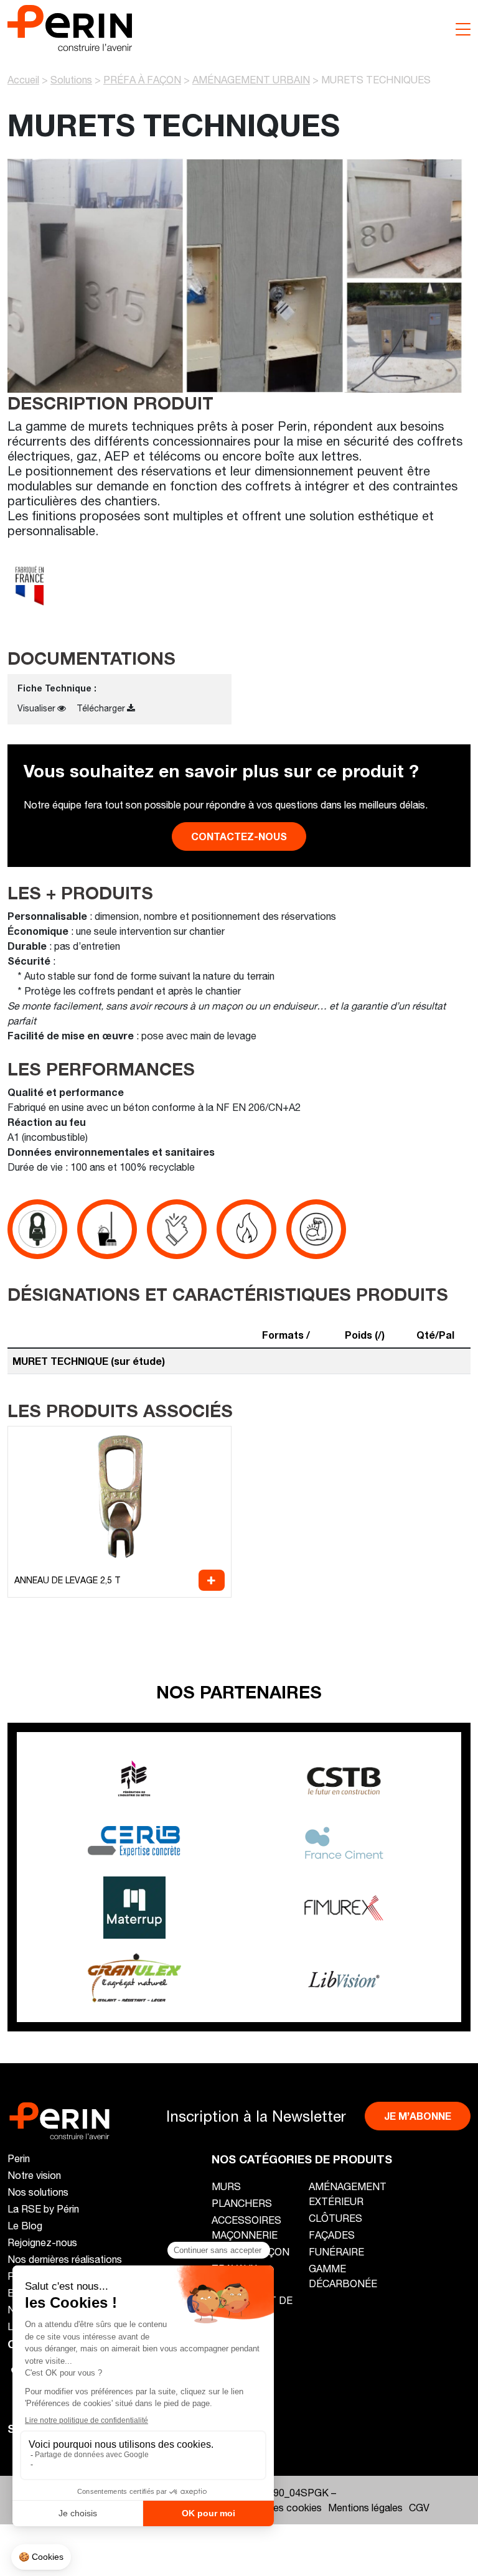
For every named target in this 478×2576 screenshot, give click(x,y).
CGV (419, 2507)
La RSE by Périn (43, 2208)
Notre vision (34, 2175)
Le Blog (25, 2225)
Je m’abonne (418, 2116)
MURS (226, 2186)
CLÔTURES (335, 2218)
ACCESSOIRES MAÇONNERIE (246, 2227)
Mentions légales (365, 2507)
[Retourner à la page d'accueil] (70, 26)
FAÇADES (332, 2235)
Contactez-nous (239, 836)
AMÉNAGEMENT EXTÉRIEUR (348, 2194)
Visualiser (36, 708)
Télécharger (101, 708)
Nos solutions (38, 2192)
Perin (19, 2158)
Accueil (23, 79)
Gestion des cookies (276, 2507)
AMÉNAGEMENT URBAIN (251, 79)
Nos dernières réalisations (65, 2259)
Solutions (71, 79)
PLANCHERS (242, 2203)
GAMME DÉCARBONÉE (343, 2276)
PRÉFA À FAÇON (142, 79)
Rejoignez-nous (42, 2242)
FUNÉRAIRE (336, 2251)
